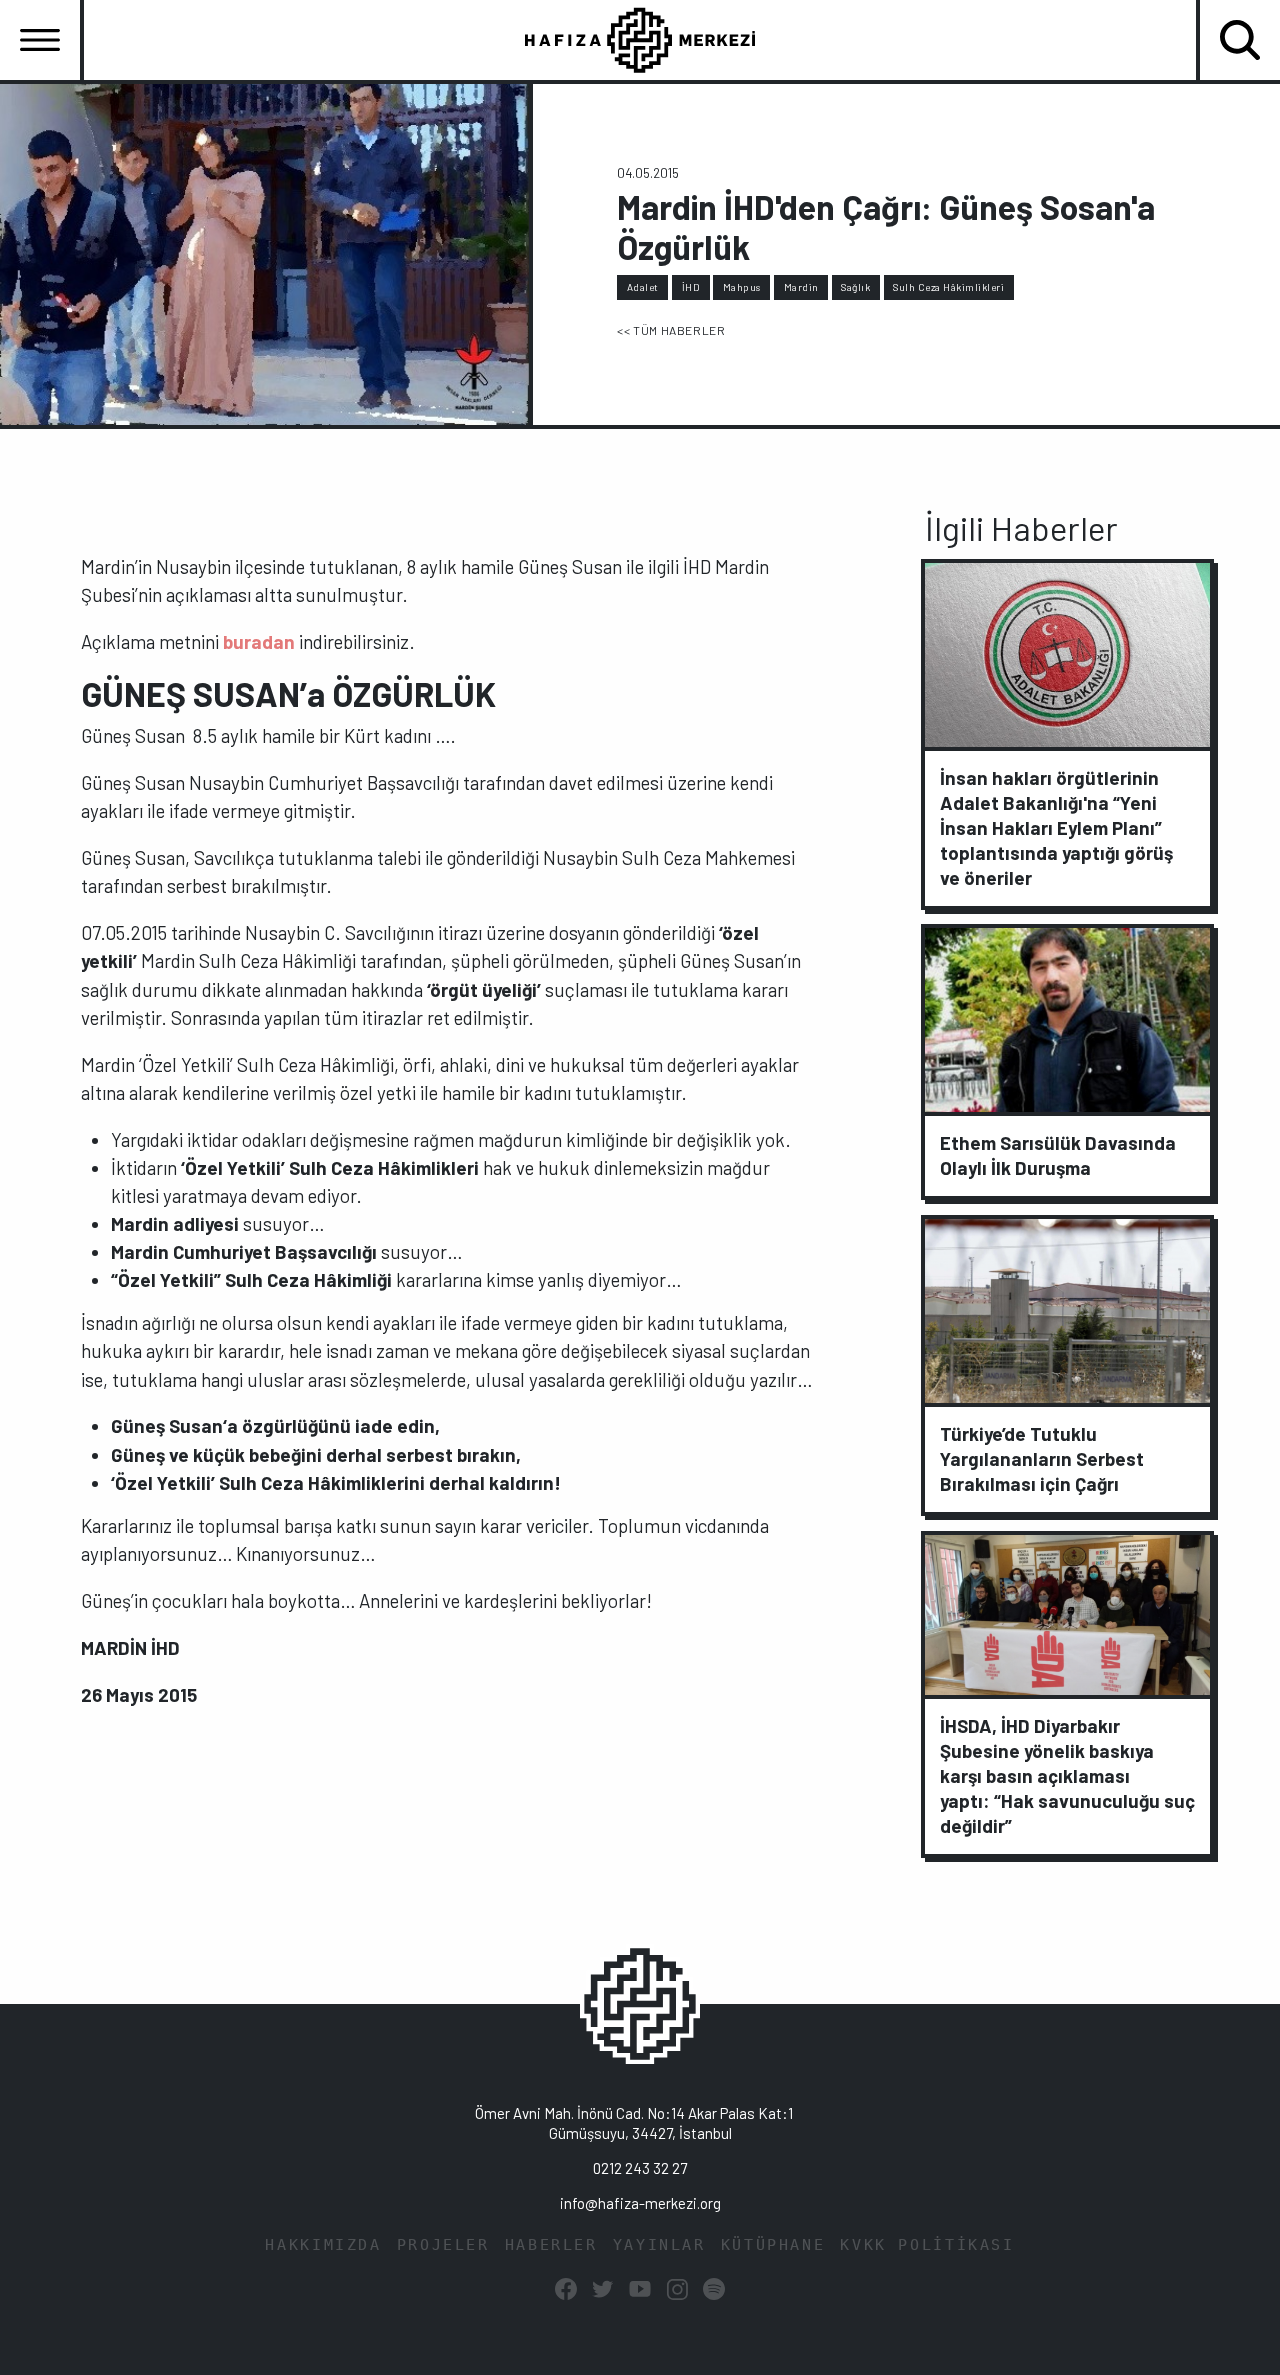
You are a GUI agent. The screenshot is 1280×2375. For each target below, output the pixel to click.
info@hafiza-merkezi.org (640, 2203)
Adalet (643, 287)
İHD (691, 287)
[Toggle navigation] (40, 40)
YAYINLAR (659, 2245)
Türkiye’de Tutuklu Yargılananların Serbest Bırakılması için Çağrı (1042, 1458)
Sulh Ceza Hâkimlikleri (948, 287)
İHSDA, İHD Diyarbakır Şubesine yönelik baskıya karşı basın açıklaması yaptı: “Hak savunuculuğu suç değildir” (1067, 1775)
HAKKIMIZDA (323, 2245)
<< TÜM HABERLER (671, 330)
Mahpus (742, 287)
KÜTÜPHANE (773, 2245)
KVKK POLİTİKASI (927, 2245)
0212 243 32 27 (640, 2168)
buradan (259, 641)
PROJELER (443, 2245)
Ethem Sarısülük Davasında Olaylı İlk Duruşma (1058, 1155)
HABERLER (551, 2245)
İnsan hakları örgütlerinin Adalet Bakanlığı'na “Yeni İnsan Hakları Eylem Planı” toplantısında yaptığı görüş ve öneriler (1056, 827)
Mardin (801, 287)
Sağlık (855, 287)
